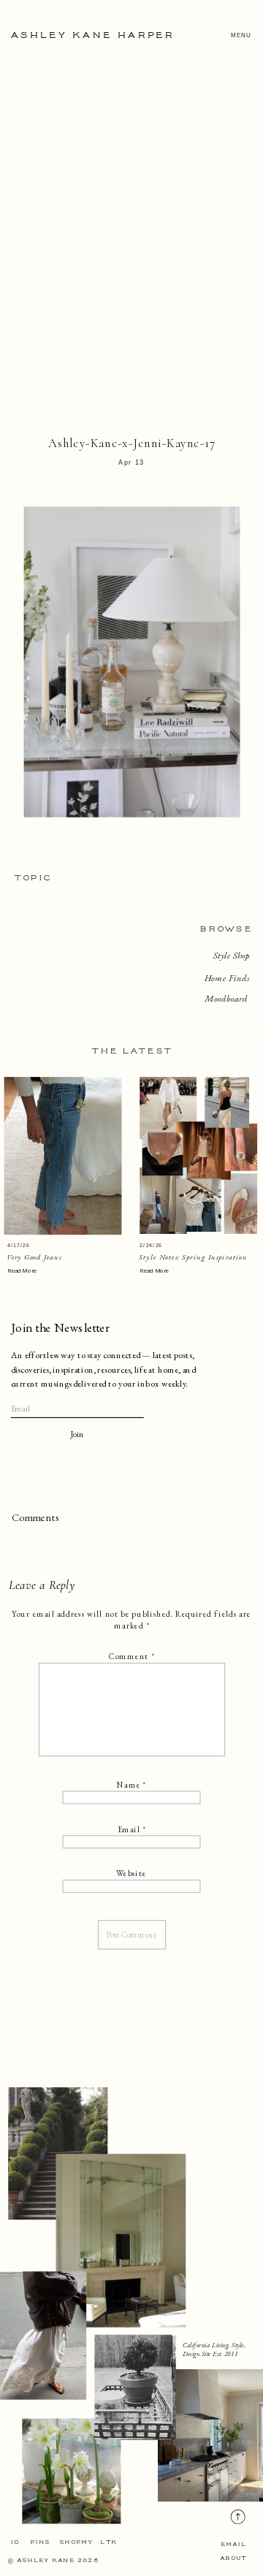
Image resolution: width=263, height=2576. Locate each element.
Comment (131, 1657)
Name (131, 1785)
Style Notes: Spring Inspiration (193, 1257)
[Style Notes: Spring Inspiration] (198, 1155)
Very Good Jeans (34, 1257)
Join (77, 1434)
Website (131, 1874)
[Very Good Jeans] (63, 1156)
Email (132, 1829)
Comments (35, 1518)
